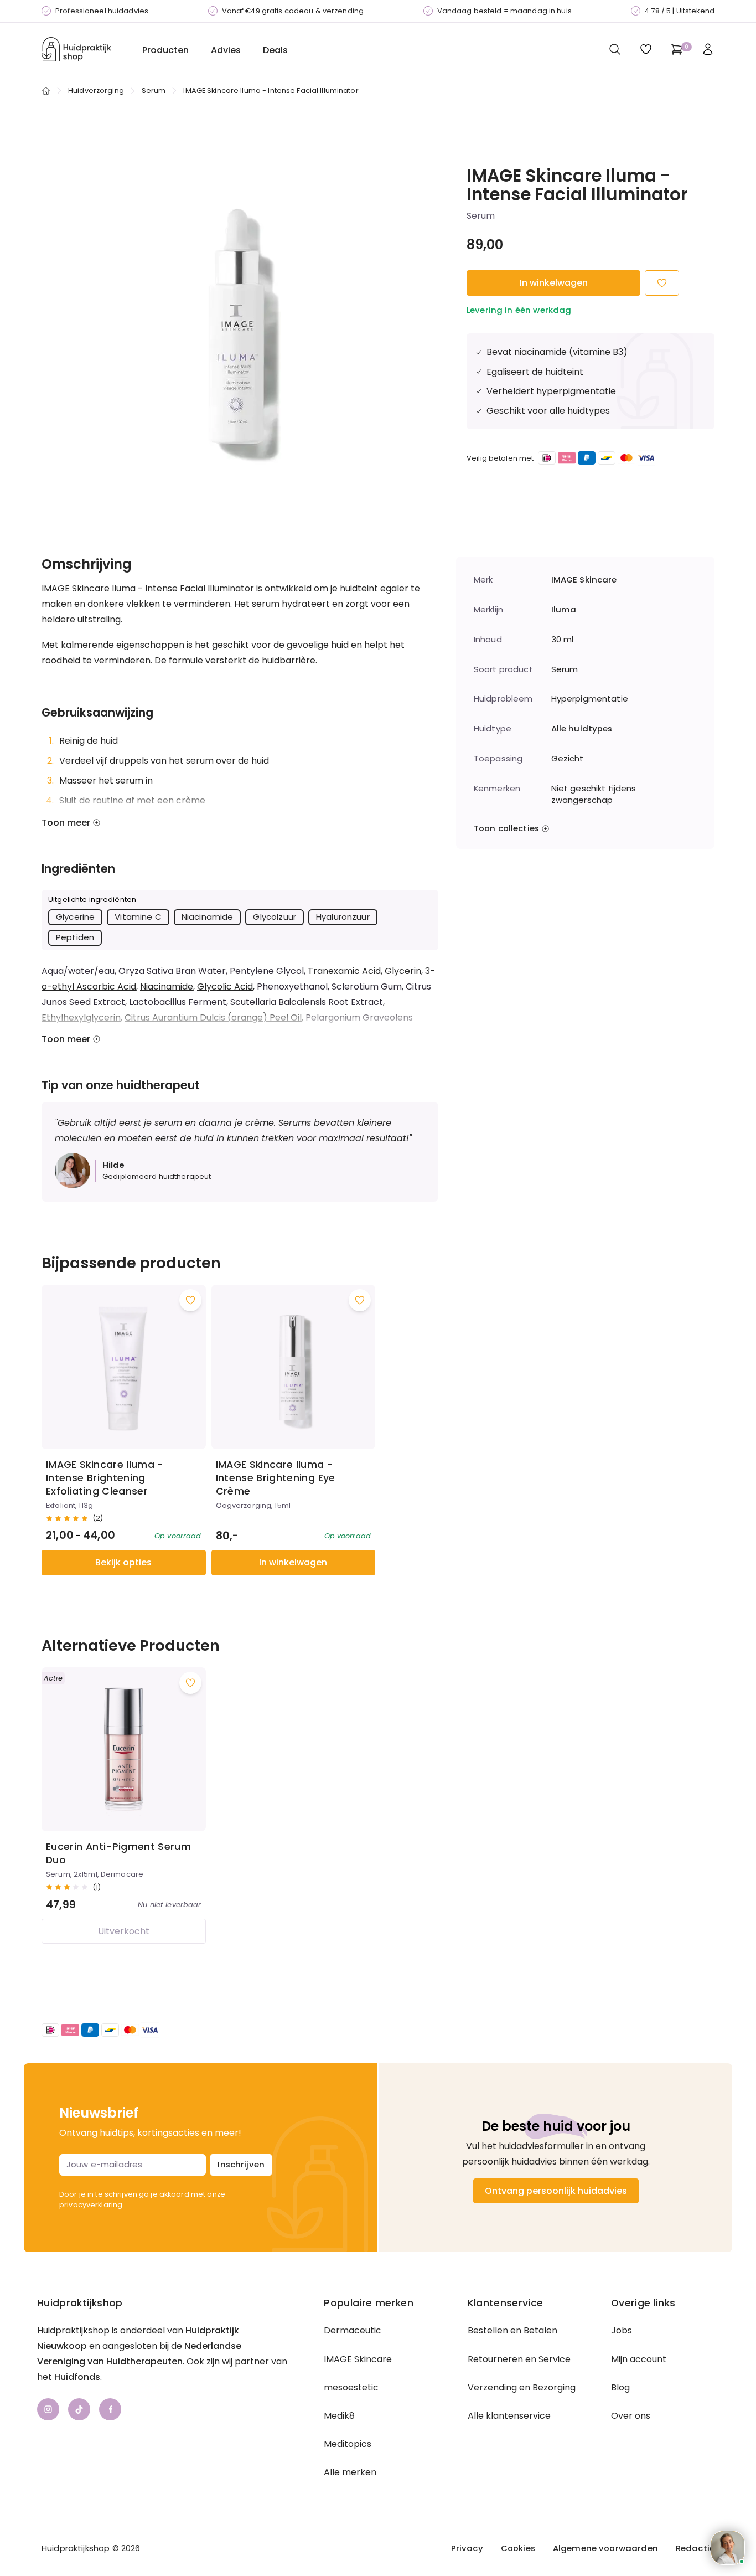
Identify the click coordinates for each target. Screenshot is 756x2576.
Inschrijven (241, 2164)
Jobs (622, 2330)
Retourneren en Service (519, 2359)
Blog (620, 2387)
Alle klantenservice (509, 2416)
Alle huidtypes (582, 729)
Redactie (695, 2548)
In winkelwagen (554, 283)
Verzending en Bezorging (522, 2387)
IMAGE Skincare (584, 580)
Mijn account (639, 2359)
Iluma (564, 610)
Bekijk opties (123, 1562)
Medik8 (339, 2416)
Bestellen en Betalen (512, 2330)
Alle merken (350, 2472)
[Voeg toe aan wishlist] (190, 1300)
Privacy (467, 2548)
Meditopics (348, 2444)
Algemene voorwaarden (605, 2548)
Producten (165, 50)
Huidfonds (77, 2377)
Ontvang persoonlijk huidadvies (556, 2191)
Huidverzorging (96, 91)
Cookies (518, 2548)
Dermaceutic (353, 2330)
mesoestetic (351, 2387)
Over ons (631, 2416)
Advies (226, 50)
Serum (154, 91)
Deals (275, 50)
